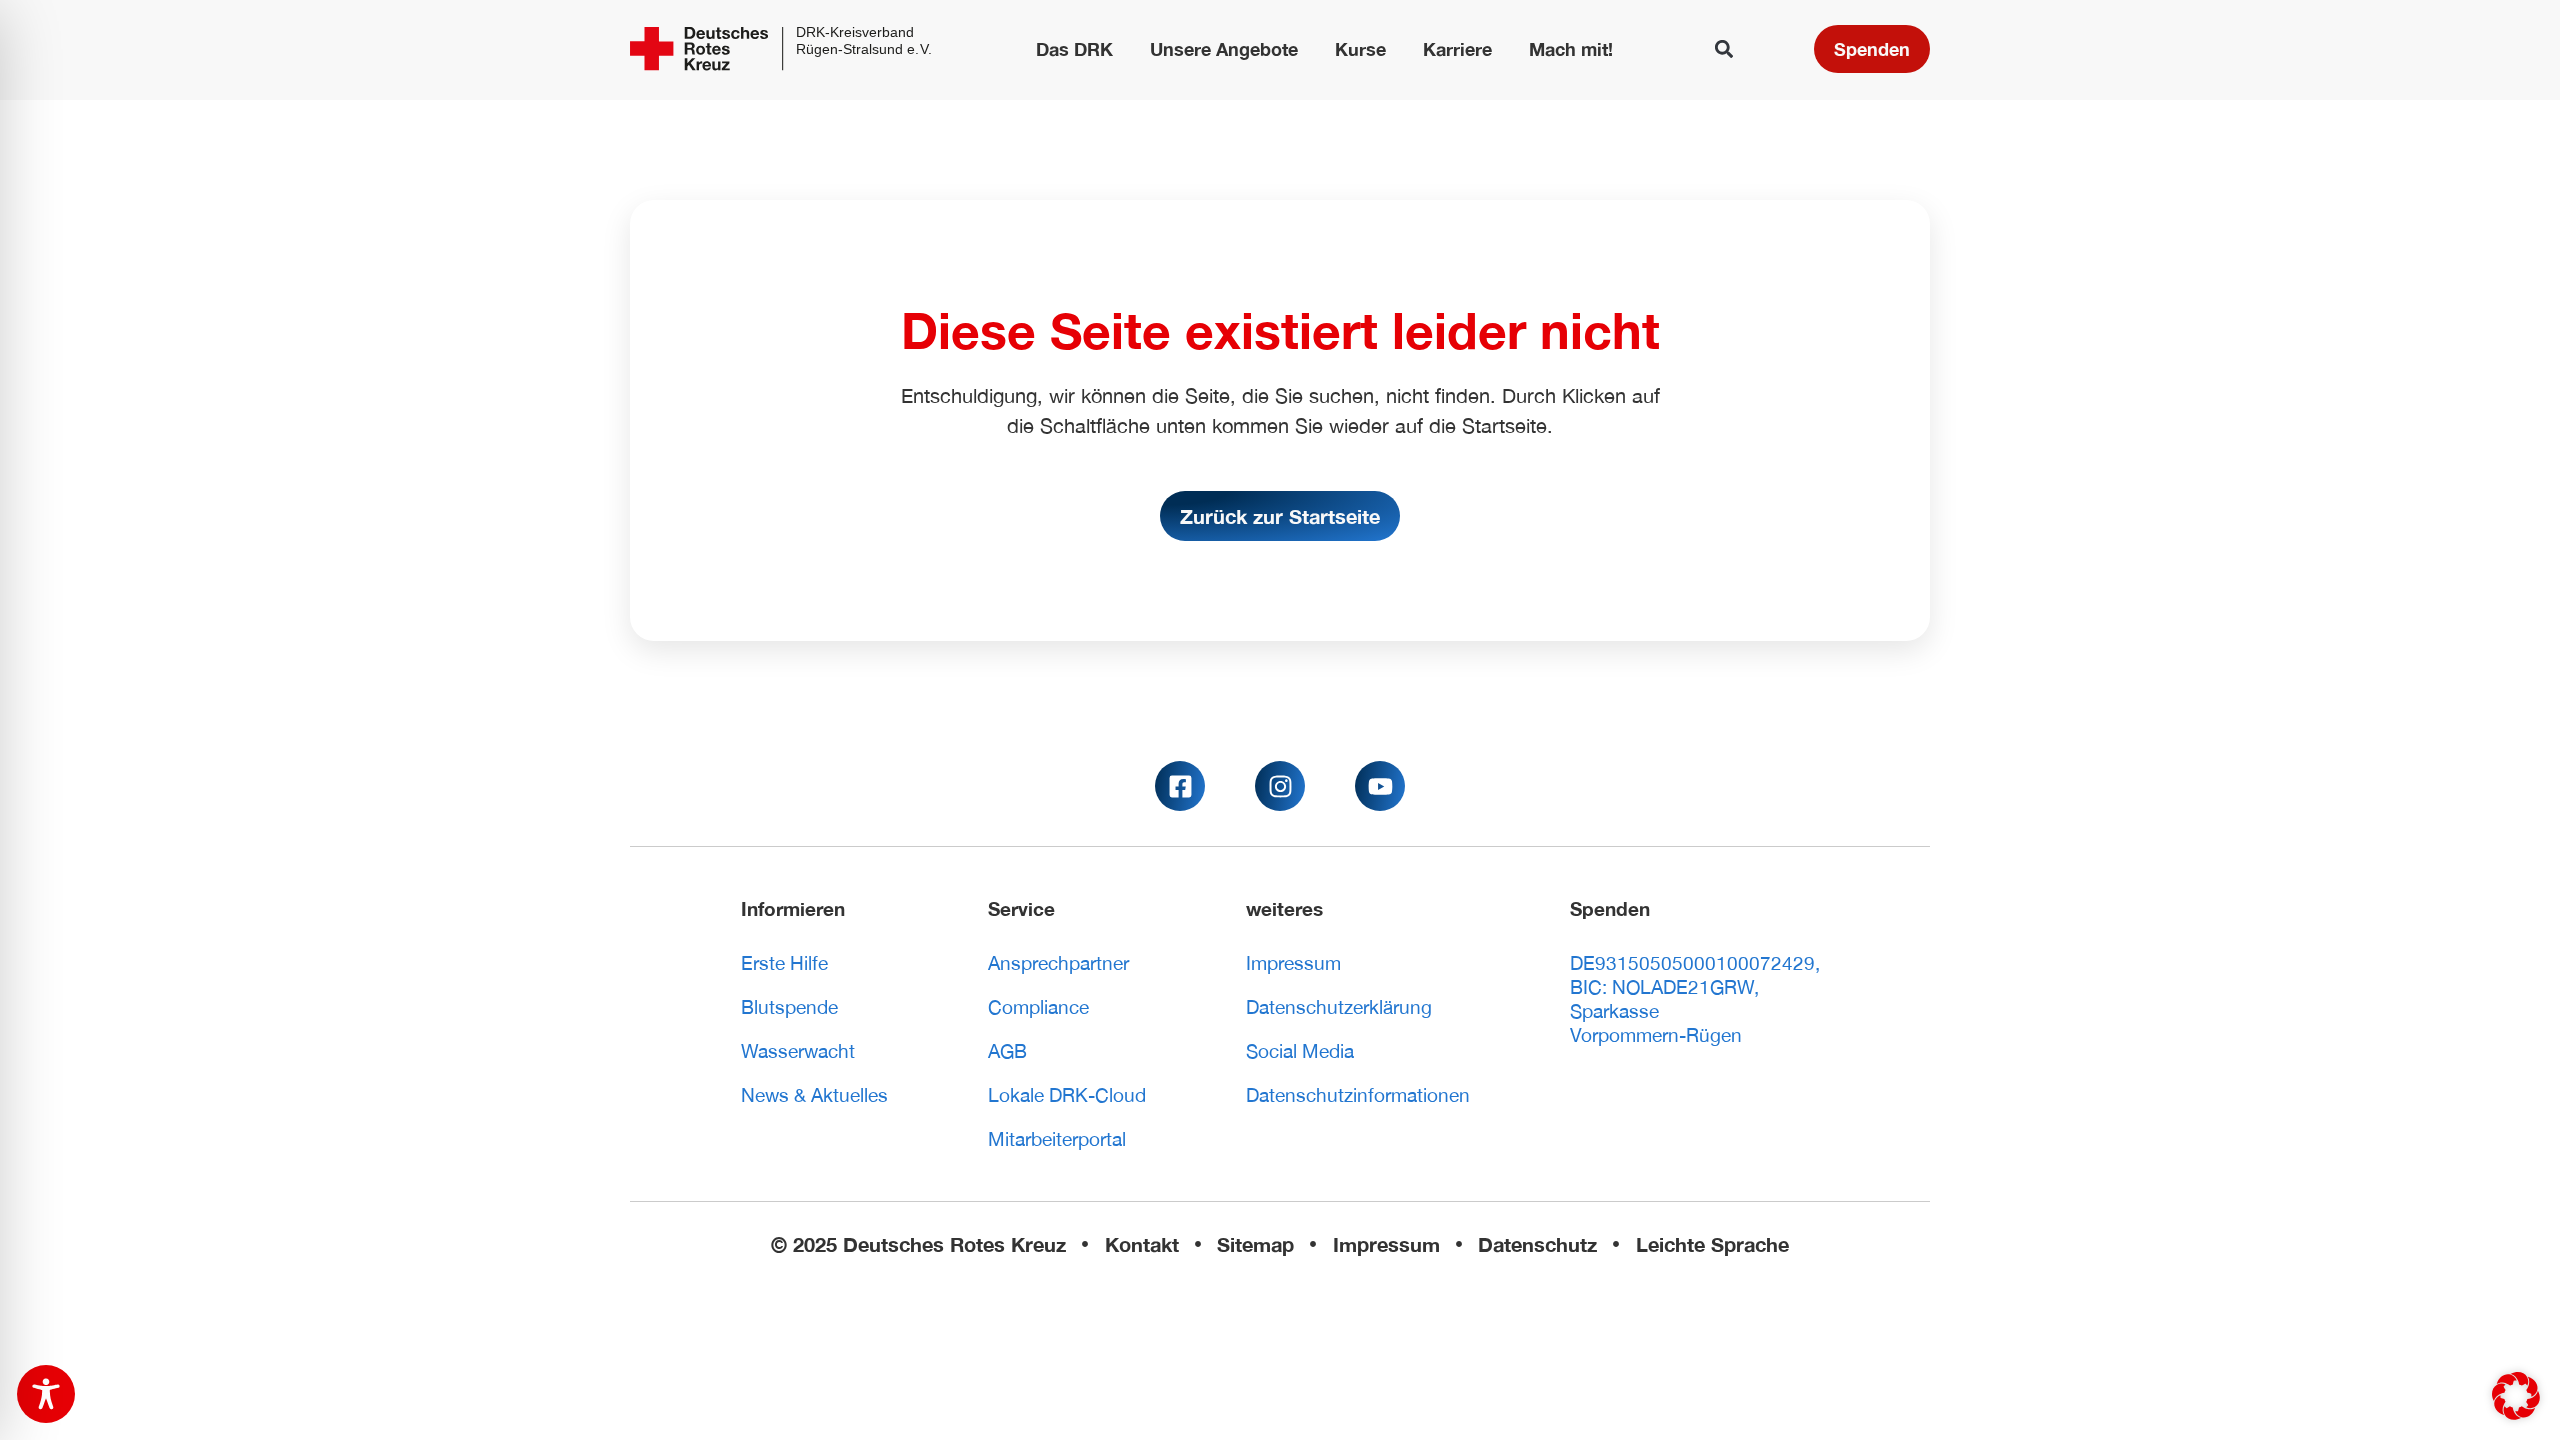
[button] (1724, 49)
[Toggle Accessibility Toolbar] (46, 1394)
